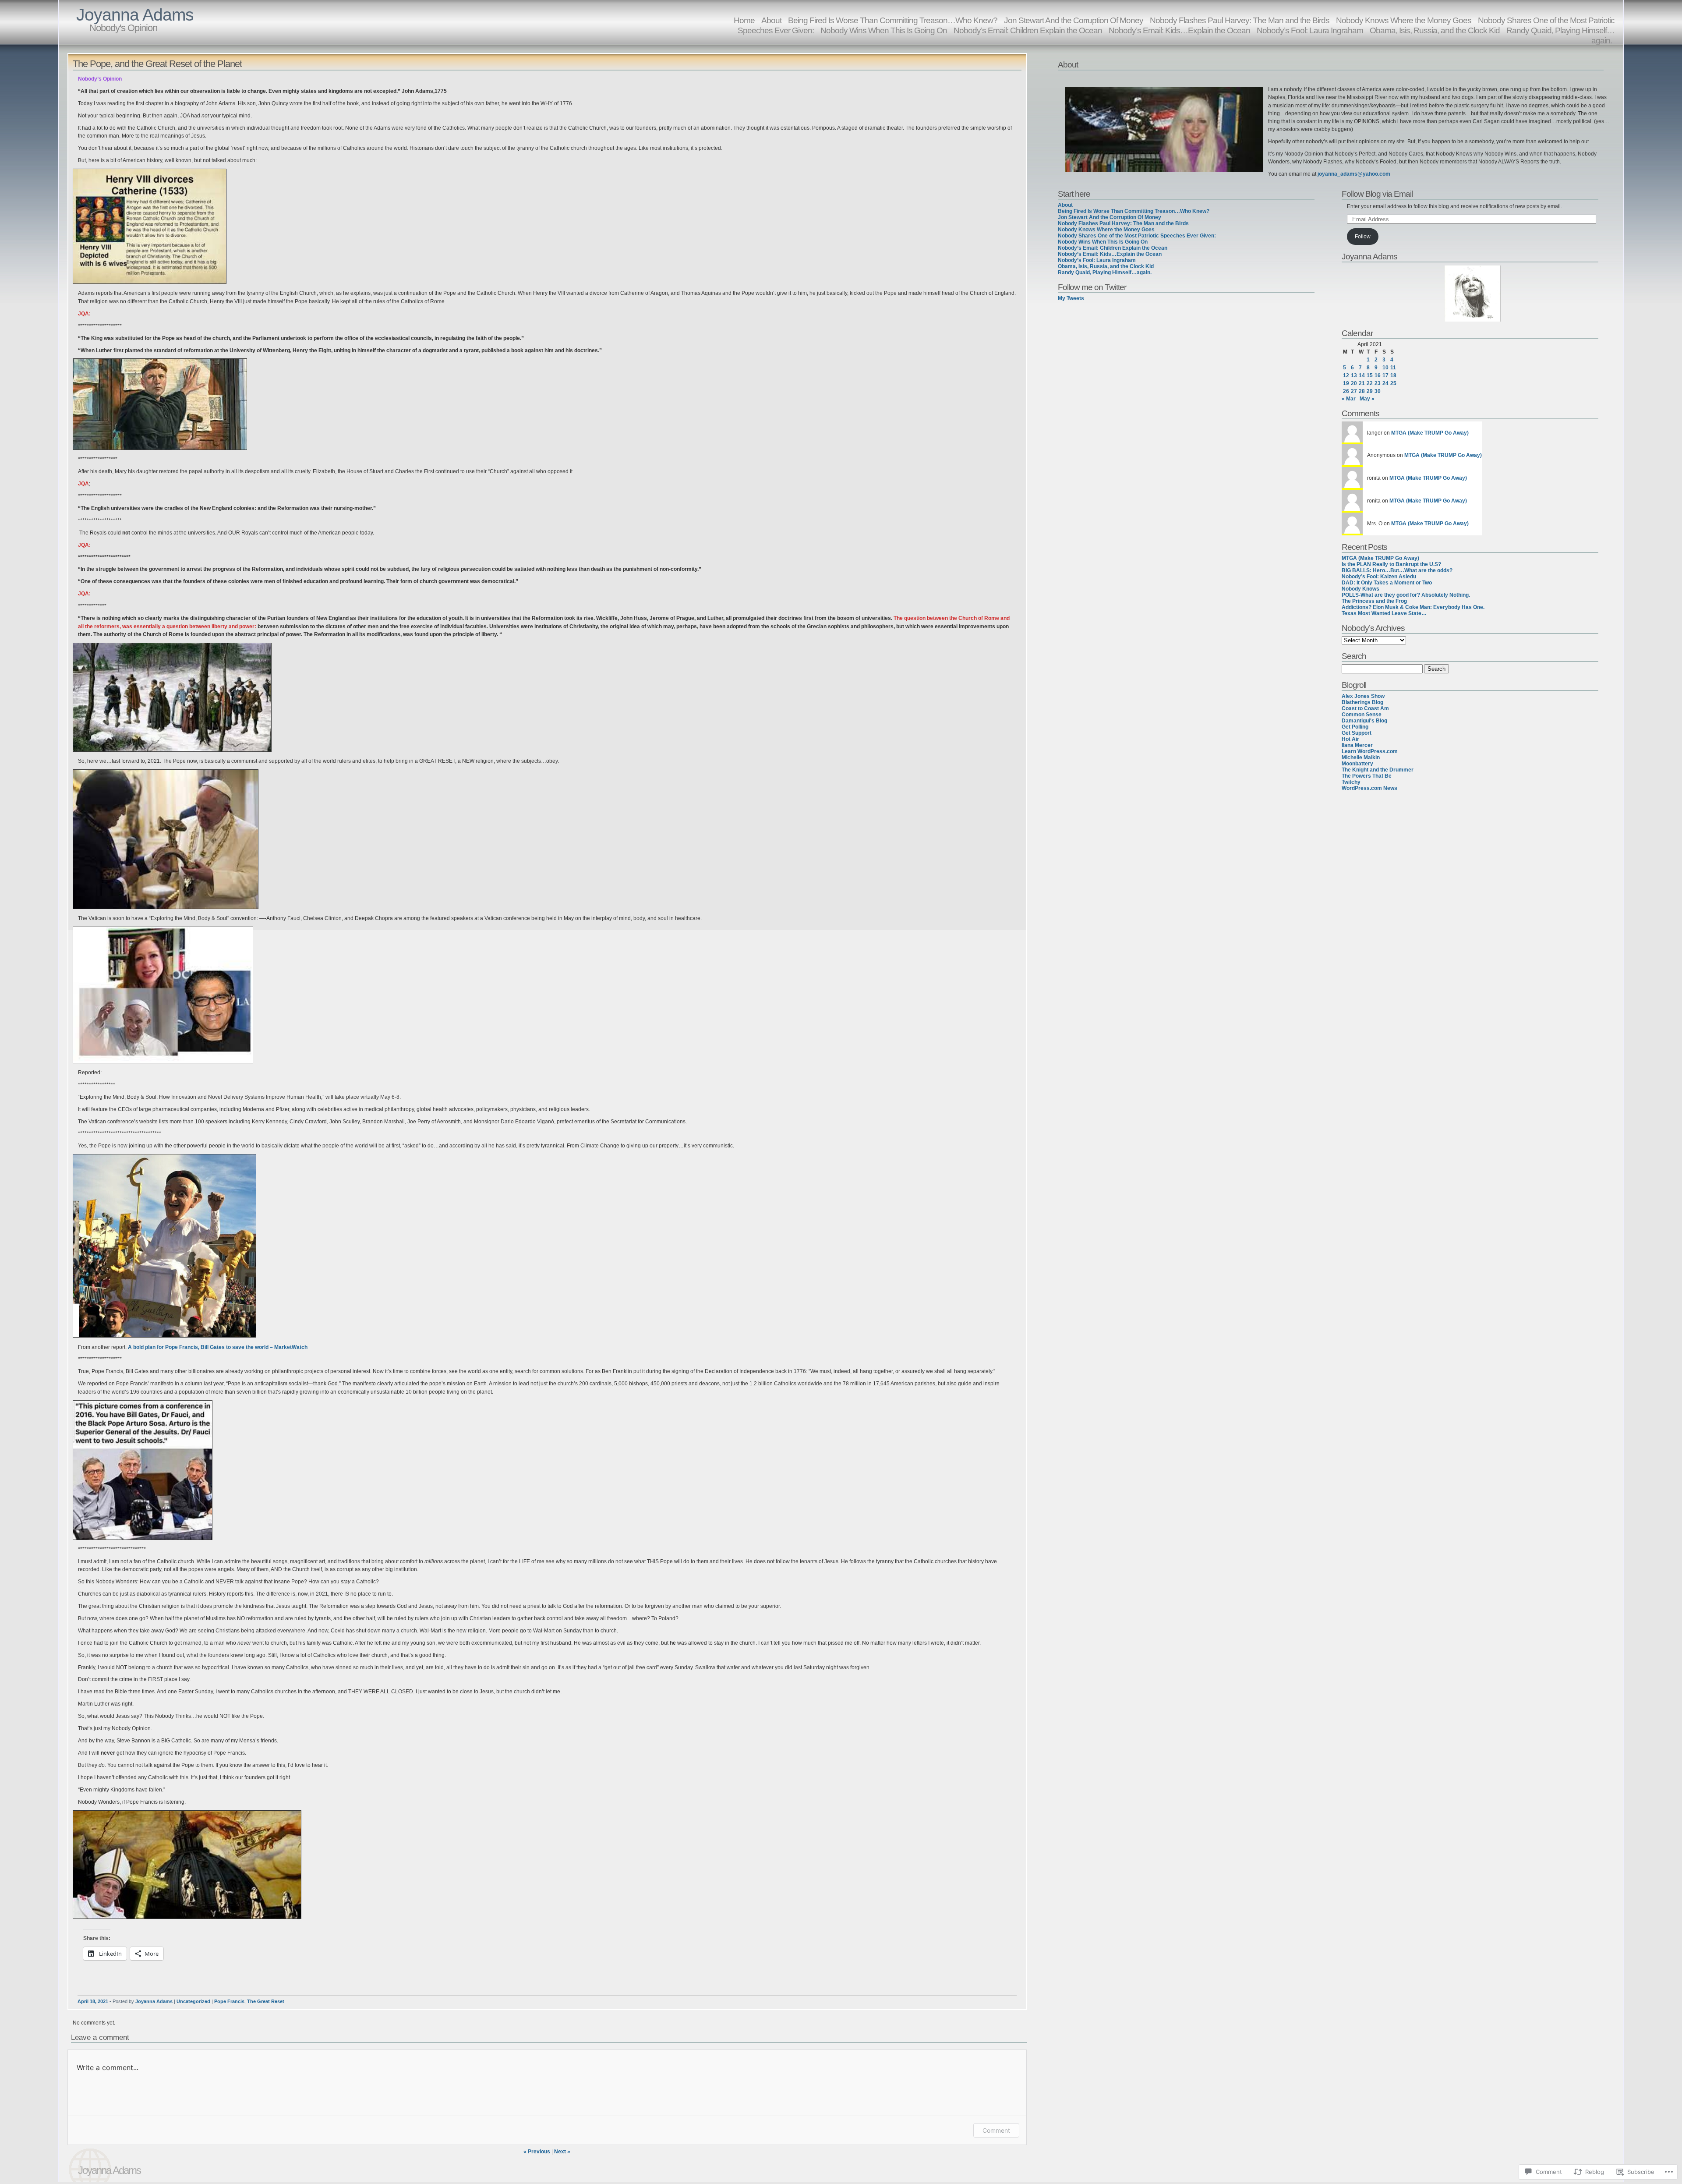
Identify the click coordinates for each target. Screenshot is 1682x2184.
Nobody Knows (1360, 589)
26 (1346, 391)
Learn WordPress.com (1370, 751)
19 (1346, 383)
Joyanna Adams (135, 15)
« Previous (537, 2152)
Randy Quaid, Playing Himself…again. (1560, 35)
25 (1393, 383)
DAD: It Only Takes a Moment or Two (1387, 583)
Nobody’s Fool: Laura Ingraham (1310, 30)
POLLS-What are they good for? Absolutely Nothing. (1406, 595)
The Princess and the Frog (1374, 601)
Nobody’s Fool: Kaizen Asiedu (1379, 577)
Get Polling (1355, 727)
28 (1362, 391)
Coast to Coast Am (1365, 708)
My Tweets (1071, 298)
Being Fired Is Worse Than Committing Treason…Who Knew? (1134, 211)
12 (1346, 375)
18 (1393, 375)
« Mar (1349, 399)
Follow (1363, 237)
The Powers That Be (1367, 776)
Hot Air (1350, 739)
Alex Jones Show (1363, 696)
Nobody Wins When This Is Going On (884, 30)
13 (1354, 375)
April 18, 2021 (93, 2001)
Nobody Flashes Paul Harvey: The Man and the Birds (1123, 223)
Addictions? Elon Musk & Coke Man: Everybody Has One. (1413, 607)
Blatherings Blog (1362, 702)
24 (1385, 383)
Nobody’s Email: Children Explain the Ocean (1028, 30)
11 (1393, 368)
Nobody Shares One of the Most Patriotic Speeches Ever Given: (1137, 236)
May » (1367, 399)
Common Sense (1362, 715)
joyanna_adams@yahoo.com (1354, 174)
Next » (562, 2152)
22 (1370, 383)
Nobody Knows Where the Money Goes (1106, 230)
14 (1362, 375)
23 (1378, 383)
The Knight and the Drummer (1378, 770)
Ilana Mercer (1357, 745)
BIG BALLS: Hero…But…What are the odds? (1397, 570)
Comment (996, 2130)
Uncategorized (193, 2001)
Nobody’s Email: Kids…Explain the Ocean (1179, 30)
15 (1370, 375)
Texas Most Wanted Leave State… (1384, 613)
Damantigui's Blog (1364, 721)
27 (1354, 391)
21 (1362, 383)
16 (1378, 375)
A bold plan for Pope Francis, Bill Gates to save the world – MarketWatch (218, 1347)
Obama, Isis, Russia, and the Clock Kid (1435, 30)
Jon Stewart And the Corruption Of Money (1110, 217)
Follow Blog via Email (1377, 194)
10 (1385, 368)
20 (1354, 383)
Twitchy (1351, 782)
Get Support (1357, 733)
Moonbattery (1357, 764)
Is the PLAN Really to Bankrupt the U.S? (1391, 564)
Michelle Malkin (1361, 757)
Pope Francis (229, 2001)
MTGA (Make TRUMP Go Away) (1430, 433)
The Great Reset (266, 2001)
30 (1378, 391)
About (1065, 205)
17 (1385, 375)
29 (1370, 391)
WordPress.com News (1369, 788)
